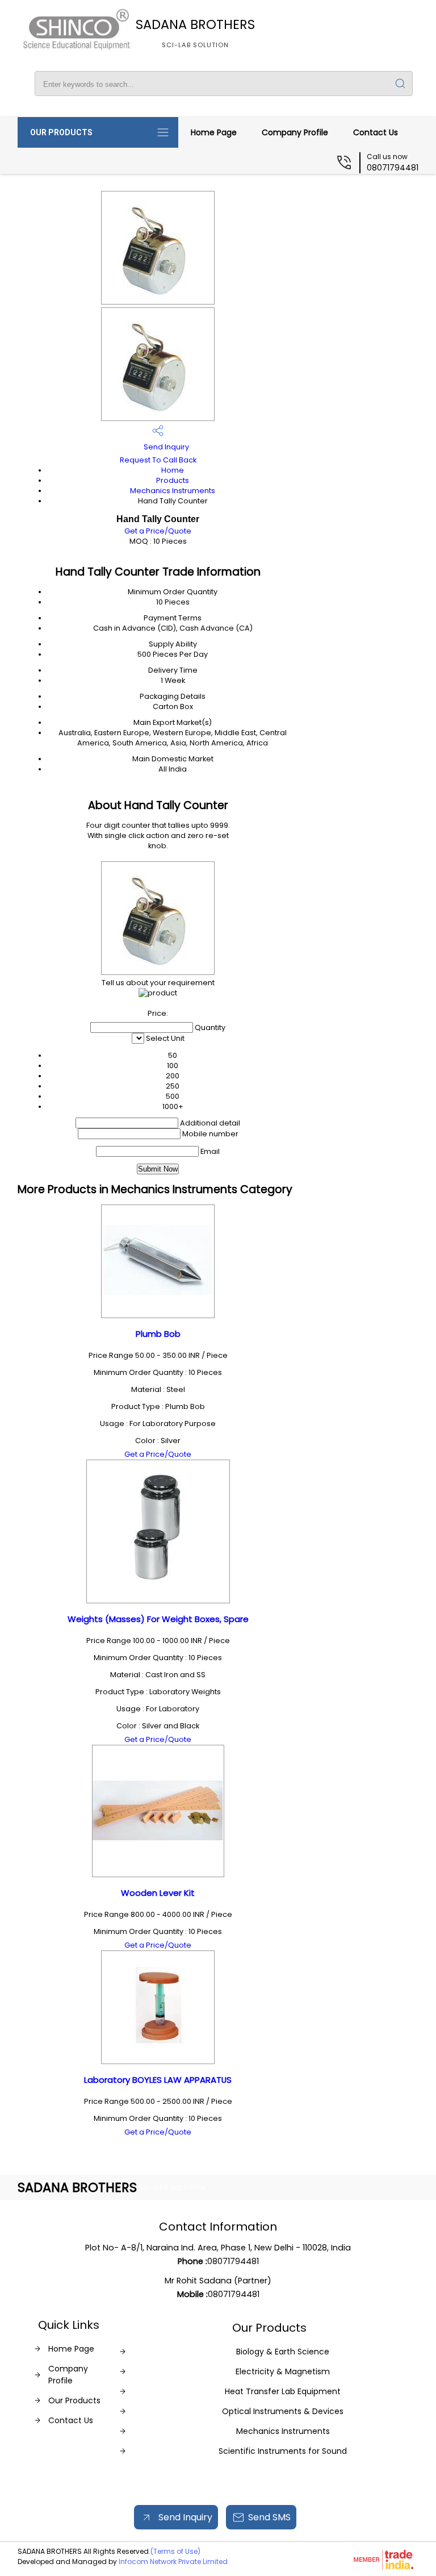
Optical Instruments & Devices (283, 2411)
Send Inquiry (165, 447)
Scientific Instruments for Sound (283, 2451)
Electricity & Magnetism (283, 2371)
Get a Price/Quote (158, 531)
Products (173, 480)
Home (173, 470)
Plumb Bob (158, 1334)
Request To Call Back (158, 460)
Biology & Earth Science (283, 2352)
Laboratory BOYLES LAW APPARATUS (158, 2080)
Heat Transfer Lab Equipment (283, 2391)
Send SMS (269, 2517)
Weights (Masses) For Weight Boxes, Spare (158, 1619)
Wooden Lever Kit (158, 1893)
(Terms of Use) (175, 2551)
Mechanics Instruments (173, 491)
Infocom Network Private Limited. (174, 2562)
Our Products (61, 132)
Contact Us (376, 132)
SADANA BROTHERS (195, 32)
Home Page (214, 132)
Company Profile (295, 132)
